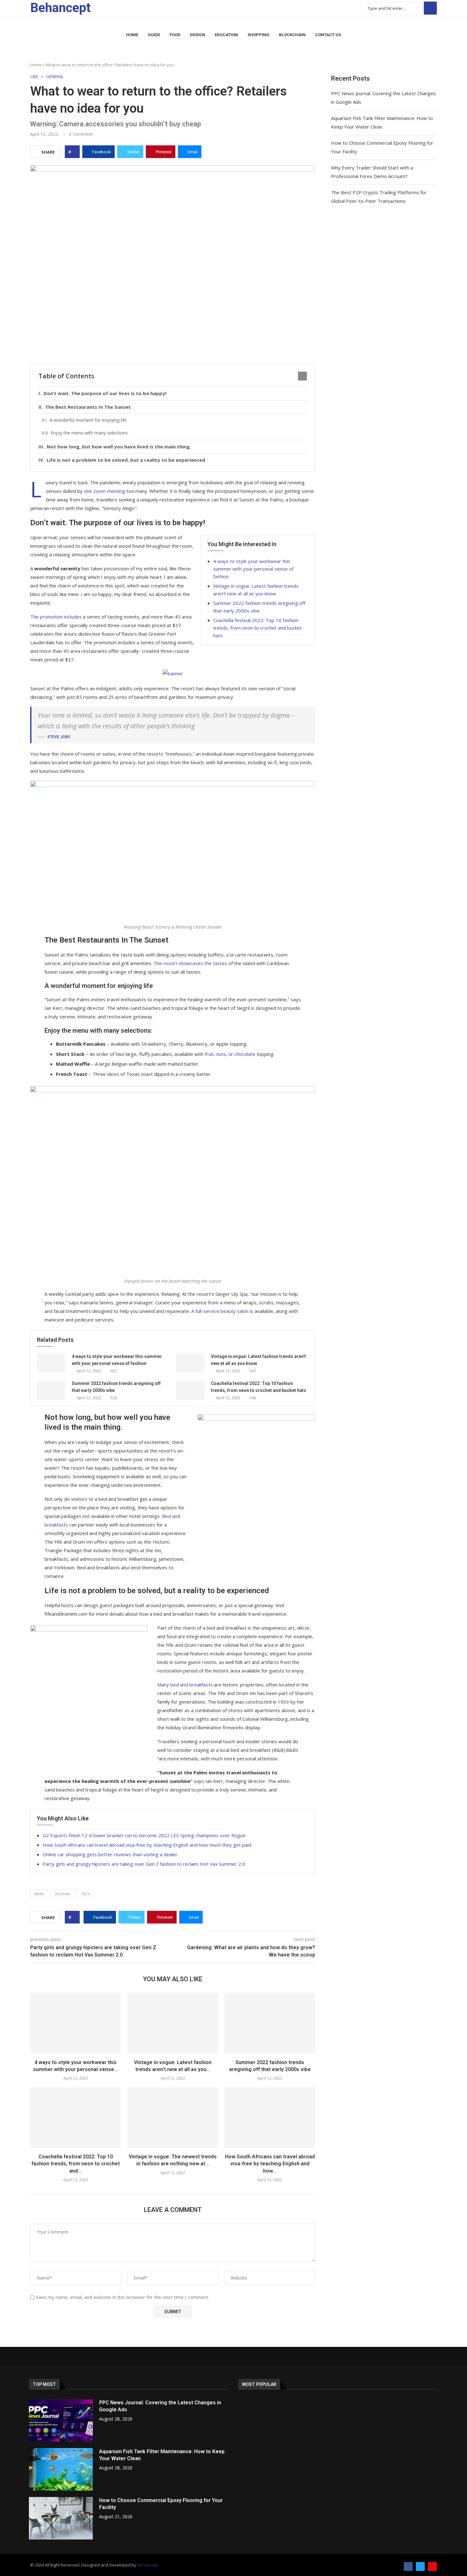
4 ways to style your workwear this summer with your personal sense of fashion (253, 569)
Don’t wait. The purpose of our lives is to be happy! (105, 393)
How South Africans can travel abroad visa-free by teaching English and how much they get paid (147, 1845)
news (39, 1894)
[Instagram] (432, 2566)
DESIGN (198, 35)
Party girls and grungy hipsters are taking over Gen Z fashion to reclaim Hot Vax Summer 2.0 (144, 1864)
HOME (132, 35)
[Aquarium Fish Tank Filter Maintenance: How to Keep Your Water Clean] (61, 2469)
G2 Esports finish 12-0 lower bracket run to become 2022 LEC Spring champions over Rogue (144, 1835)
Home (36, 65)
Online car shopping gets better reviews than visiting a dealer (110, 1854)
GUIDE (154, 35)
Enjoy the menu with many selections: (90, 433)
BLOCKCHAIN (292, 35)
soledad (63, 1894)
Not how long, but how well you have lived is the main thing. (119, 447)
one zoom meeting (105, 491)
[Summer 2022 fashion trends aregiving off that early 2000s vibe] (51, 1390)
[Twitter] (420, 2566)
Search (430, 8)
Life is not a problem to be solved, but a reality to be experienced (126, 460)
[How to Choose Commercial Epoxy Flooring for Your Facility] (61, 2518)
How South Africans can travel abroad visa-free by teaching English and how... (270, 2164)
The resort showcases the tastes (190, 963)
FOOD (175, 35)
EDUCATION (226, 35)
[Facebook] (408, 2566)
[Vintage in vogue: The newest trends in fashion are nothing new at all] (173, 2117)
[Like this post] (74, 152)
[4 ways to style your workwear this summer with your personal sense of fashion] (51, 1363)
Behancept (148, 2565)
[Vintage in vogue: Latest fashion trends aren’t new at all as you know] (190, 1363)
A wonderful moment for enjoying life (88, 420)
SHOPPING (258, 35)
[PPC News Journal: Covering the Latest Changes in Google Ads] (61, 2420)
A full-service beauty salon (220, 1311)
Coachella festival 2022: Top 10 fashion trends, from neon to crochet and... (76, 2164)
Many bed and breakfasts (185, 1685)
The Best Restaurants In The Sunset (88, 407)
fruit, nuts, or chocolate (230, 1054)
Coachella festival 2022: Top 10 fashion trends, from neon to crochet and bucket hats (257, 628)
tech (86, 1894)
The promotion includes (56, 617)
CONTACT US (328, 35)
